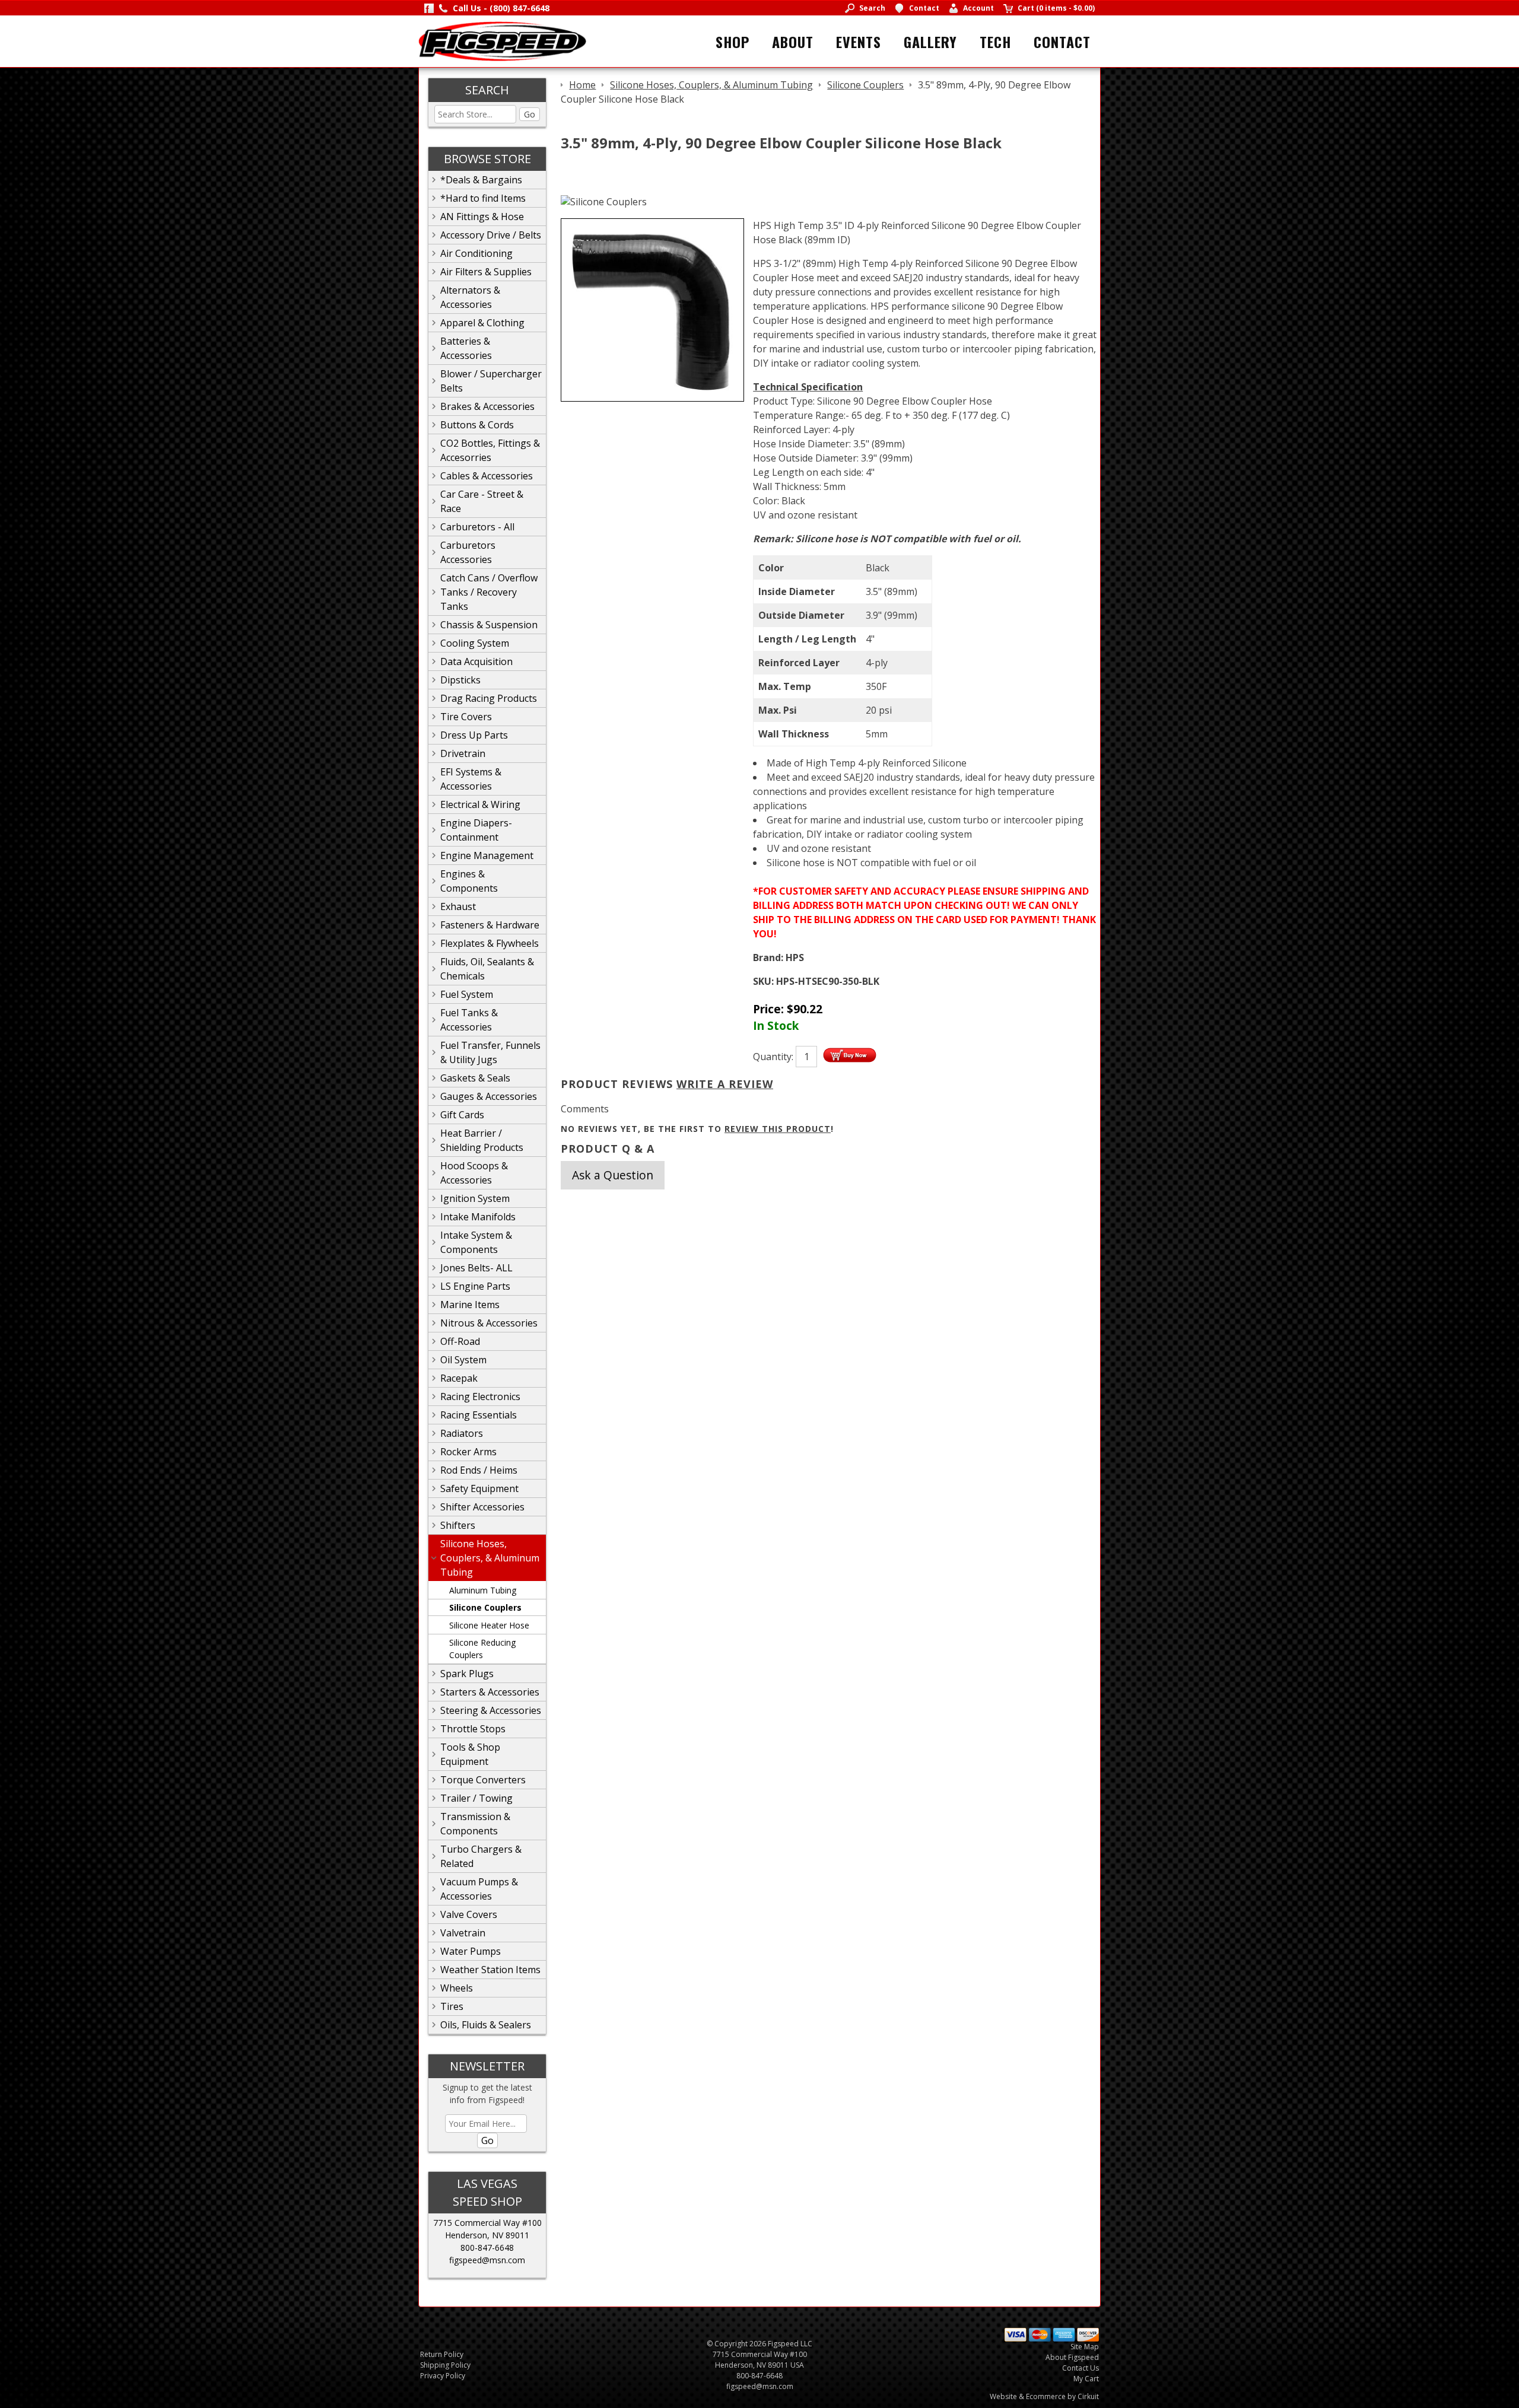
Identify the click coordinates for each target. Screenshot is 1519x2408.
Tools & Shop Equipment (470, 1754)
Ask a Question (613, 1175)
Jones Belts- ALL (476, 1268)
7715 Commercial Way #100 (487, 2223)
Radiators (462, 1433)
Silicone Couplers (485, 1607)
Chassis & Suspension (489, 625)
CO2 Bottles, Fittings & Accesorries (490, 450)
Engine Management (487, 855)
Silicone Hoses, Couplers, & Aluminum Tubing (490, 1558)
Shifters (458, 1525)
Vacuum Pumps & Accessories (479, 1889)
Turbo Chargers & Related (481, 1856)
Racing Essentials (479, 1415)
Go (530, 114)
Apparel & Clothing (482, 323)
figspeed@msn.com (487, 2260)
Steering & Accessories (491, 1710)
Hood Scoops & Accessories (474, 1173)
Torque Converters (483, 1780)
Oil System (463, 1360)
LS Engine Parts (475, 1286)
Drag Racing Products (489, 698)
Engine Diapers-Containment (476, 830)
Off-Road (460, 1341)
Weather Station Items (490, 1970)
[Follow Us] (429, 8)
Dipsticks (460, 680)
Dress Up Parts (474, 735)
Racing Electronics (480, 1397)
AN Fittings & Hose (482, 217)
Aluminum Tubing (483, 1590)
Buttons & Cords (477, 425)
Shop (733, 42)
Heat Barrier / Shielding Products (482, 1140)
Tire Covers (466, 717)
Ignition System (475, 1198)
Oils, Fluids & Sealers (486, 2025)
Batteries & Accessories (466, 348)
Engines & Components (469, 881)
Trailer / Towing (476, 1798)
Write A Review (725, 1084)
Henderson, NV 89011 (487, 2235)
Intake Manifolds (478, 1217)
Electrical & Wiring (480, 804)
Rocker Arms (468, 1452)
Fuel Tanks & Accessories (469, 1020)
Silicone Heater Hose (489, 1625)
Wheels (457, 1988)
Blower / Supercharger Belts (491, 381)
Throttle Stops (473, 1729)
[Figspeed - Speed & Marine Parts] (502, 40)
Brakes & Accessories (487, 406)
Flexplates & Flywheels (490, 943)
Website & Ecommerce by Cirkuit (1044, 2396)
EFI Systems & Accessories (471, 779)
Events (859, 42)
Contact (1062, 42)
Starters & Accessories (490, 1692)
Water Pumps (471, 1951)
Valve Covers (469, 1914)
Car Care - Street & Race (482, 501)
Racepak (459, 1378)
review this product (778, 1129)
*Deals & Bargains (481, 180)
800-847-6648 (487, 2248)
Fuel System (467, 994)
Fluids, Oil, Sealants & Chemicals (487, 969)
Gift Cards (462, 1115)
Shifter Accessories (482, 1507)
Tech (995, 42)
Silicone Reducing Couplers (482, 1649)
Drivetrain (463, 753)
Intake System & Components (476, 1242)
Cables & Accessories (487, 476)
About (793, 42)
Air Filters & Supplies (486, 272)
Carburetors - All (477, 527)
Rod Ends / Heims (479, 1470)
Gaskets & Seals (475, 1078)
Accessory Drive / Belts (491, 235)
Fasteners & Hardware (490, 925)
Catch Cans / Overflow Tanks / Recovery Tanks (489, 592)
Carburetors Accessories (468, 552)
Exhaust (458, 906)
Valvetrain (463, 1933)
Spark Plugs (467, 1674)
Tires (452, 2006)
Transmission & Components (475, 1824)
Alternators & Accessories (470, 297)
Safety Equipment (479, 1488)
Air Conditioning (476, 253)
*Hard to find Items (483, 198)
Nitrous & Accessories (489, 1323)
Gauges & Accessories (489, 1096)
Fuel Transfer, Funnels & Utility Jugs (490, 1052)
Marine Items (470, 1305)
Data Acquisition (476, 661)
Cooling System (475, 643)
